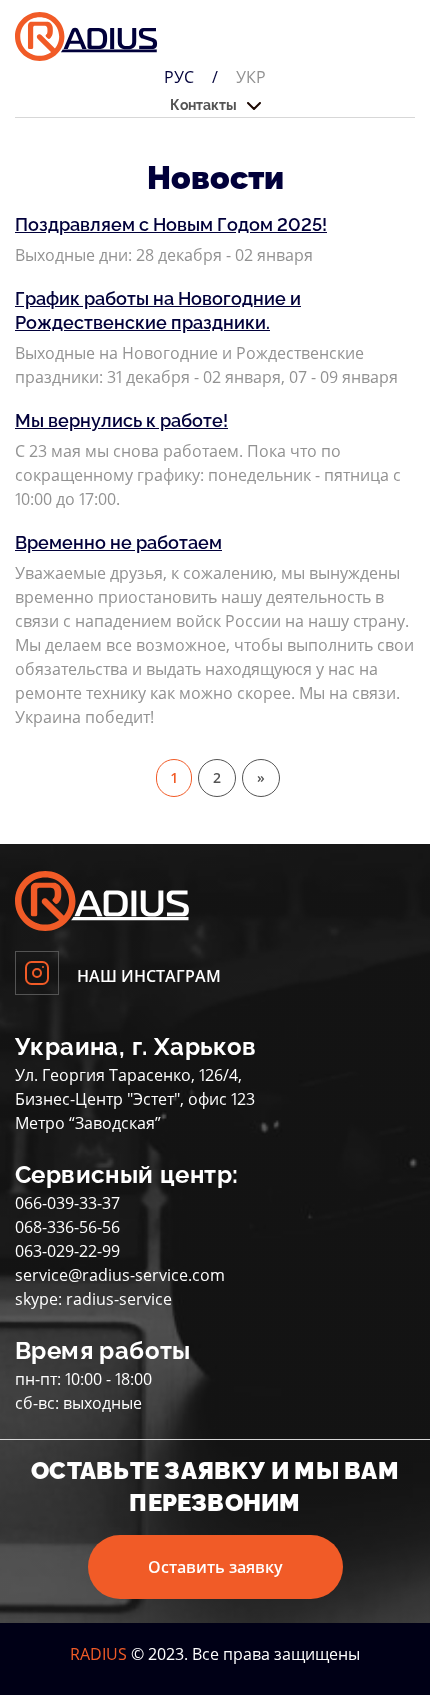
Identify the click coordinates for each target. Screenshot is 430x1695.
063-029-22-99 (67, 1251)
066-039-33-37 (67, 1203)
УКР (251, 77)
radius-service (119, 1299)
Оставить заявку (215, 1567)
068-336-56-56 (67, 1227)
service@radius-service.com (120, 1275)
